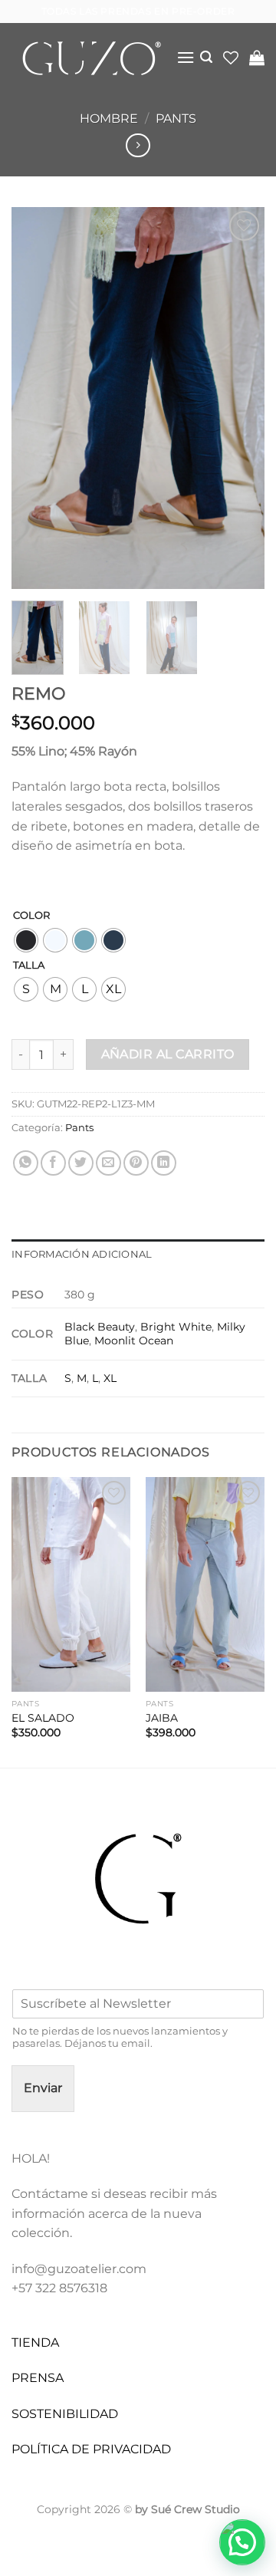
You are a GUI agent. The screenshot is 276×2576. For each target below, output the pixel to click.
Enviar (43, 2088)
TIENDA (35, 2342)
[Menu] (186, 57)
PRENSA (38, 2378)
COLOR (31, 916)
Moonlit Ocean (134, 1341)
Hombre (109, 118)
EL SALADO (43, 1718)
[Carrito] (257, 58)
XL (110, 1378)
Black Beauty (100, 1327)
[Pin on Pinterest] (136, 1163)
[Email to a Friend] (108, 1163)
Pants (176, 118)
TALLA (29, 966)
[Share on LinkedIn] (164, 1163)
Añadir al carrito (168, 1054)
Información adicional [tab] (82, 1254)
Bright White (176, 1327)
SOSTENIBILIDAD (65, 2414)
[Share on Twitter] (81, 1163)
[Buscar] (206, 57)
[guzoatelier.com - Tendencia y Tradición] (88, 58)
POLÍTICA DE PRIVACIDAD (91, 2449)
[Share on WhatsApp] (26, 1163)
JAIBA (162, 1718)
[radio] (26, 940)
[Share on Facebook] (53, 1163)
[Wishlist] (231, 58)
